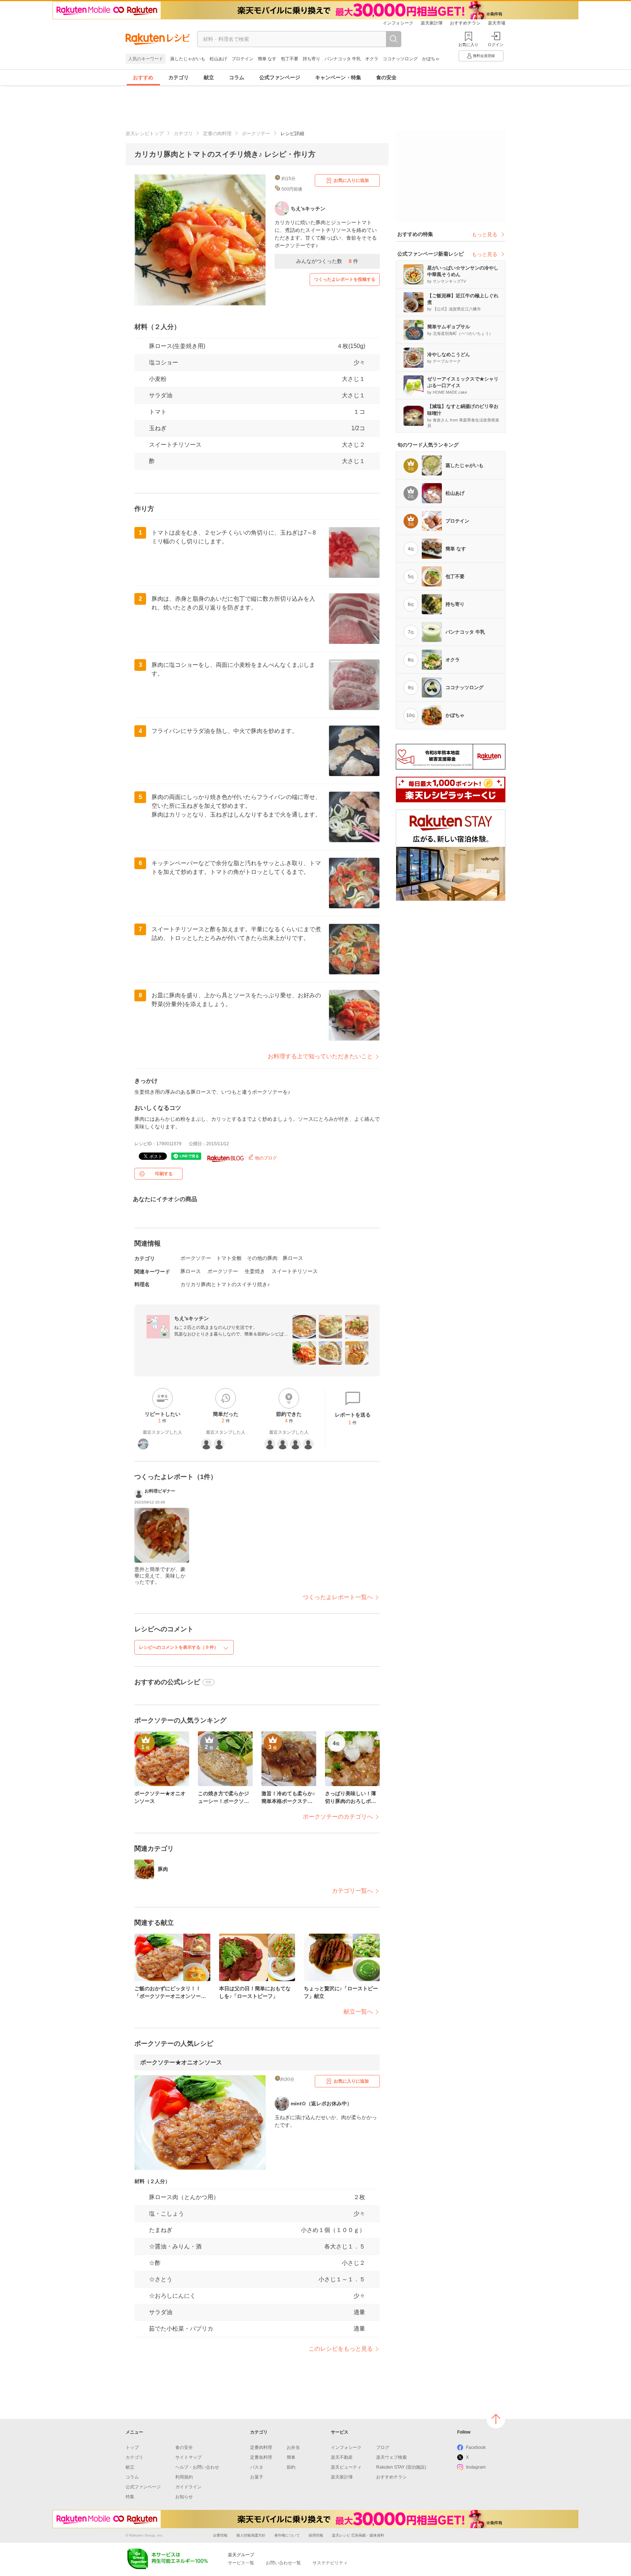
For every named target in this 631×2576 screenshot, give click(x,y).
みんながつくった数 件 (327, 261)
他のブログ (265, 1158)
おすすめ (143, 77)
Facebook (476, 2447)
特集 (130, 2497)
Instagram (476, 2467)
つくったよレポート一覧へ (338, 1597)
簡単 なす (267, 59)
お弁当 (293, 2447)
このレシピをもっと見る (341, 2349)
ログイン (496, 45)
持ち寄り (311, 59)
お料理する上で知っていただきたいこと (320, 1056)
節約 (291, 2467)
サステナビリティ (330, 2563)
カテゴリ (179, 77)
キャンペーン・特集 (338, 77)
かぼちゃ (431, 59)
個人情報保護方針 (251, 2535)
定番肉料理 (261, 2447)
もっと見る (485, 234)
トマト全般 (229, 1258)
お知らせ (184, 2497)
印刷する (164, 1174)
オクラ (372, 59)
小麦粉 (158, 379)
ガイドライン (188, 2487)
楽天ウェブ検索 (391, 2457)
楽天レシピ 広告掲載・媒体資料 (358, 2535)
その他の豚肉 (262, 1258)
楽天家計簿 (432, 23)
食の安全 (386, 77)
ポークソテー (256, 133)
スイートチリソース (175, 445)
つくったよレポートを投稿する (345, 279)
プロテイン (242, 59)
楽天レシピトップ (145, 133)
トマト (158, 412)
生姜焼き (255, 1271)
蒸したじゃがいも (188, 59)
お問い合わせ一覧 (283, 2563)
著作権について (287, 2535)
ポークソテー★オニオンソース (181, 2062)
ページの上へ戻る (496, 2419)
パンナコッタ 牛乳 (343, 59)
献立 (209, 77)
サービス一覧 (241, 2563)
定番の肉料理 (217, 133)
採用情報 (316, 2535)
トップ (132, 2447)
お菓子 (257, 2477)
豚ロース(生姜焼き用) (177, 346)
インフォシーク (398, 23)
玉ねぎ (158, 428)
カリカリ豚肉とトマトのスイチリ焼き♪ (225, 1284)
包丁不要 (290, 59)
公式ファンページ (280, 77)
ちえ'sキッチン (192, 1318)
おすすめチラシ (465, 23)
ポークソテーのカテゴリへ (338, 1817)
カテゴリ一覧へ (352, 1891)
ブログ (383, 2447)
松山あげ (218, 59)
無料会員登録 (484, 56)
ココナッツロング (400, 59)
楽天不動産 (342, 2457)
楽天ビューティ (346, 2467)
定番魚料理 (261, 2457)
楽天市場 (497, 23)
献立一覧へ (358, 2012)
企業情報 (220, 2535)
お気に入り (468, 45)
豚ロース (293, 1258)
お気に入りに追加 (351, 180)
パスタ (257, 2467)
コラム (237, 77)
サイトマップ (188, 2457)
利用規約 (184, 2477)
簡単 (291, 2457)
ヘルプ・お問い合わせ (197, 2467)
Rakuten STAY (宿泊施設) (401, 2467)
